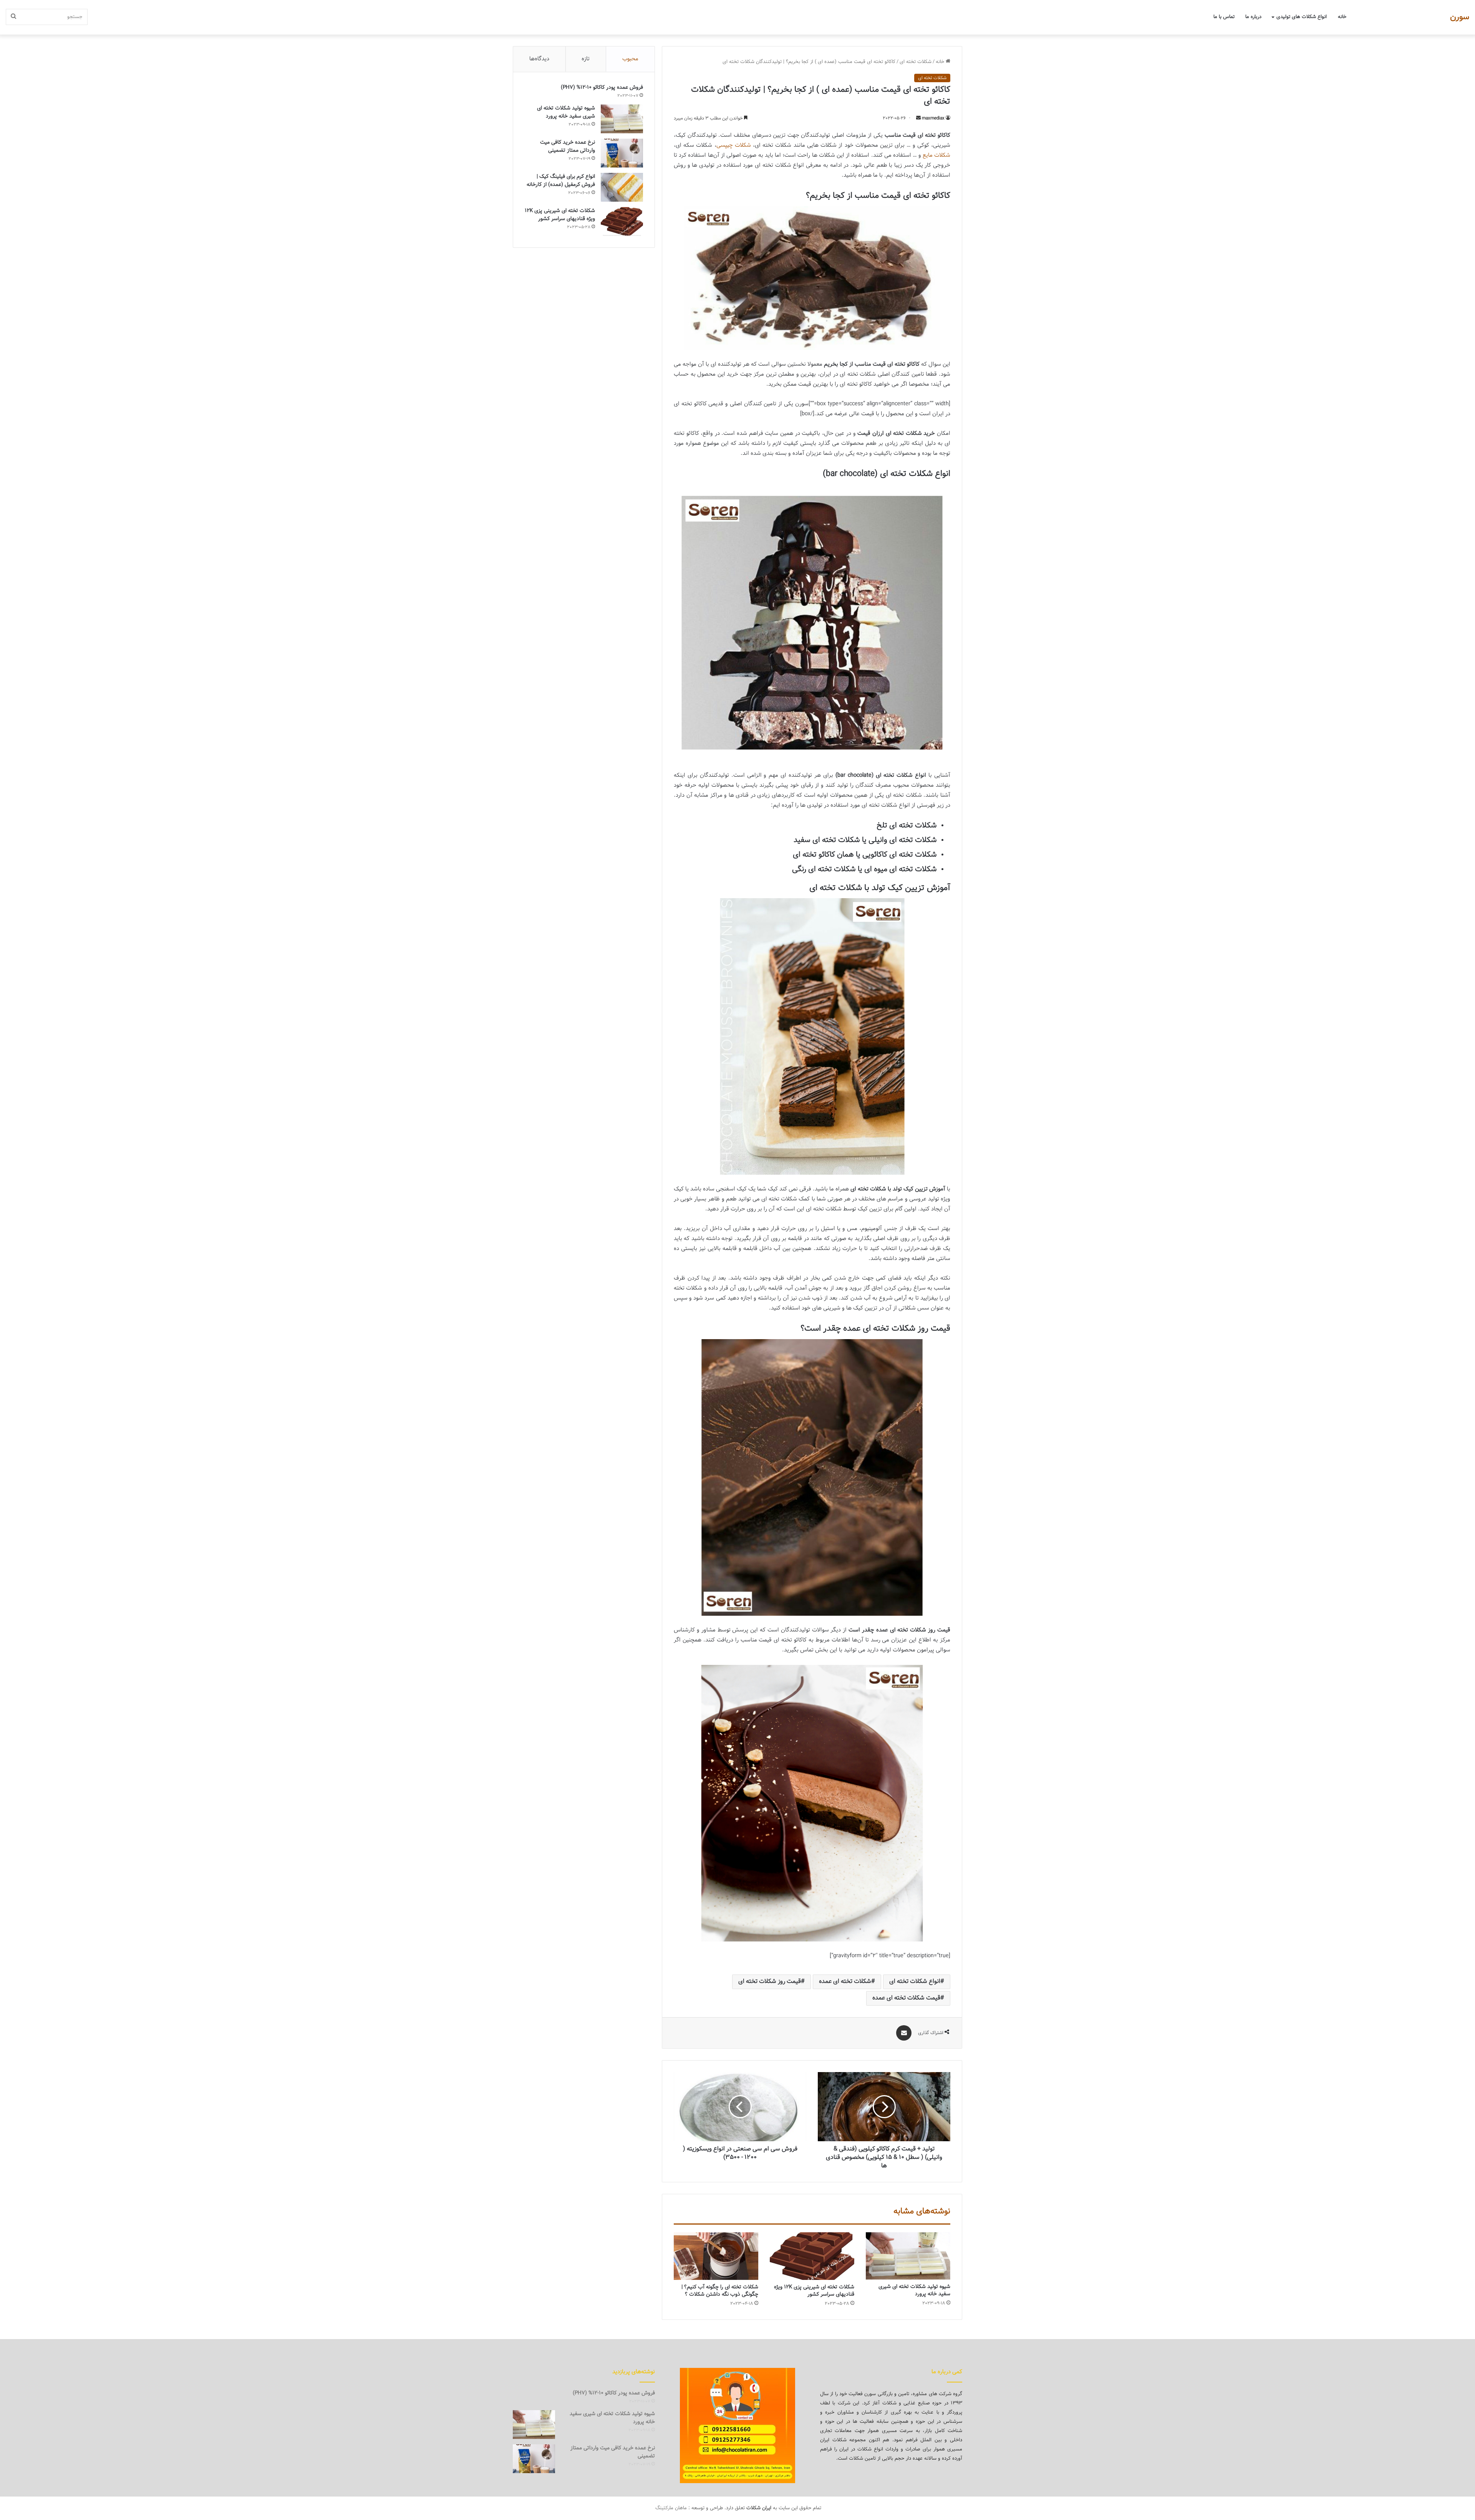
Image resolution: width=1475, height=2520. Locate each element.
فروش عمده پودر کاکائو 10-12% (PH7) (602, 88)
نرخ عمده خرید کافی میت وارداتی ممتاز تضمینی (568, 147)
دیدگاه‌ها (539, 59)
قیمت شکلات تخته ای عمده (906, 1998)
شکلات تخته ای (916, 62)
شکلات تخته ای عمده (845, 1982)
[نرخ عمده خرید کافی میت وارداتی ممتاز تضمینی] (622, 153)
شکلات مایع (936, 155)
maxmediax (933, 118)
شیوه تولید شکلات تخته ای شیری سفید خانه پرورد (914, 2290)
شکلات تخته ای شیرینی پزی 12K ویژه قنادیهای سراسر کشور (814, 2291)
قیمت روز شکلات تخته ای (770, 1982)
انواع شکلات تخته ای (915, 1982)
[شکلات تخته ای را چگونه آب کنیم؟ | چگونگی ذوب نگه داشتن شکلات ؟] (716, 2256)
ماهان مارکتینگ (671, 2508)
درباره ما (1253, 17)
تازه (586, 59)
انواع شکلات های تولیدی (1302, 17)
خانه (1342, 17)
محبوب (630, 59)
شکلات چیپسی (734, 145)
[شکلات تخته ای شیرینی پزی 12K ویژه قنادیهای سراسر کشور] (812, 2256)
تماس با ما (1224, 17)
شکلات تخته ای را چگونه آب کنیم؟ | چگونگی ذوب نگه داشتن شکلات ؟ (720, 2291)
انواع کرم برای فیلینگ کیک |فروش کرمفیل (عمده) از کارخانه (561, 181)
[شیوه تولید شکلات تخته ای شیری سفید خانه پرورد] (908, 2256)
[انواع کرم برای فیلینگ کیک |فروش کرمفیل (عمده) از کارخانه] (622, 187)
